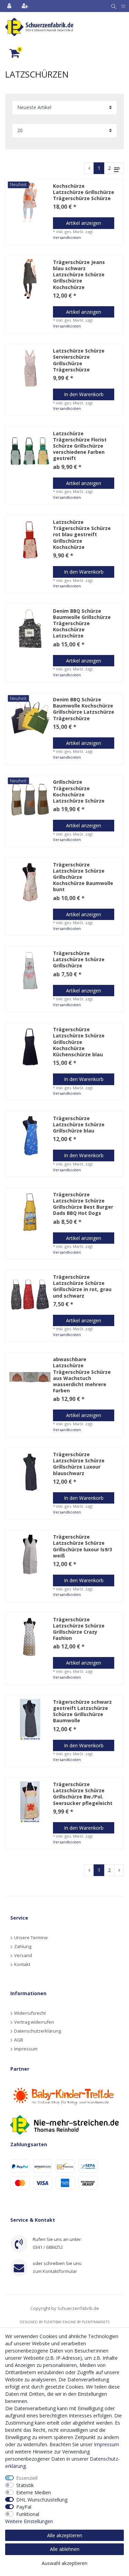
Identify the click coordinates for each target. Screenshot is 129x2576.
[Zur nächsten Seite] (119, 1870)
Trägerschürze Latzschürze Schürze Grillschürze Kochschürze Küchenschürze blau (79, 1042)
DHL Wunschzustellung (42, 2500)
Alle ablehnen (65, 2549)
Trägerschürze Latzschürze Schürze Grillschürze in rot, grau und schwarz (82, 1286)
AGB (19, 2040)
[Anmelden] (10, 6)
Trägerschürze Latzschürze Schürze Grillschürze (79, 959)
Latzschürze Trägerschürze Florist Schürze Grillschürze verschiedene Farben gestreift (80, 446)
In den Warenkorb (84, 394)
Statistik (25, 2485)
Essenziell (27, 2478)
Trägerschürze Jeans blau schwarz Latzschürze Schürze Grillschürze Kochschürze (79, 275)
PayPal (24, 2507)
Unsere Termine (31, 1937)
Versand (23, 1955)
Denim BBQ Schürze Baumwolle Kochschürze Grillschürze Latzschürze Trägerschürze (84, 709)
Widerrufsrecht (30, 2013)
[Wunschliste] (123, 6)
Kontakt (22, 1964)
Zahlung (23, 1946)
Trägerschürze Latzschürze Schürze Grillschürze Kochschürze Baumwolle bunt (83, 877)
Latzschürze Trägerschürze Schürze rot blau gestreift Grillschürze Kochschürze (82, 535)
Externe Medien (34, 2492)
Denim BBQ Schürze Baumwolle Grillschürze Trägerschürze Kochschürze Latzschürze (82, 624)
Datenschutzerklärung (37, 2031)
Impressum (26, 2049)
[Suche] (112, 6)
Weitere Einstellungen (29, 2521)
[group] (30, 280)
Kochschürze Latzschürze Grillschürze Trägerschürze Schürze (84, 192)
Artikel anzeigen (84, 223)
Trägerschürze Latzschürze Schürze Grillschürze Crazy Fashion (79, 1629)
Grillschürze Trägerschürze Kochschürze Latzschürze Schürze (79, 791)
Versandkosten (67, 237)
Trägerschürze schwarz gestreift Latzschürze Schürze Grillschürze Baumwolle (82, 1711)
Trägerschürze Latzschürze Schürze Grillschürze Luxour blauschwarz (79, 1464)
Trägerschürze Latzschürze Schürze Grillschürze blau (79, 1125)
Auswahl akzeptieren (64, 2563)
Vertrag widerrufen (34, 2022)
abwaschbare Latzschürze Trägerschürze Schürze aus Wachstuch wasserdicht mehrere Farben (82, 1375)
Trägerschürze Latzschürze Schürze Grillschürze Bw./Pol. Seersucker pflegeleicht (83, 1794)
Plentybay (53, 2322)
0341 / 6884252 (48, 2247)
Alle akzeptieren (65, 2535)
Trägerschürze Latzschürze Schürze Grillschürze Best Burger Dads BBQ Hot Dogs (83, 1204)
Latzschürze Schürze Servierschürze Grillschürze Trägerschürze (79, 360)
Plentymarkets (96, 2322)
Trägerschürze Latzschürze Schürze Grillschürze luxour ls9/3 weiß (83, 1546)
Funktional (28, 2514)
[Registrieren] (26, 6)
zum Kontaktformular (55, 2271)
